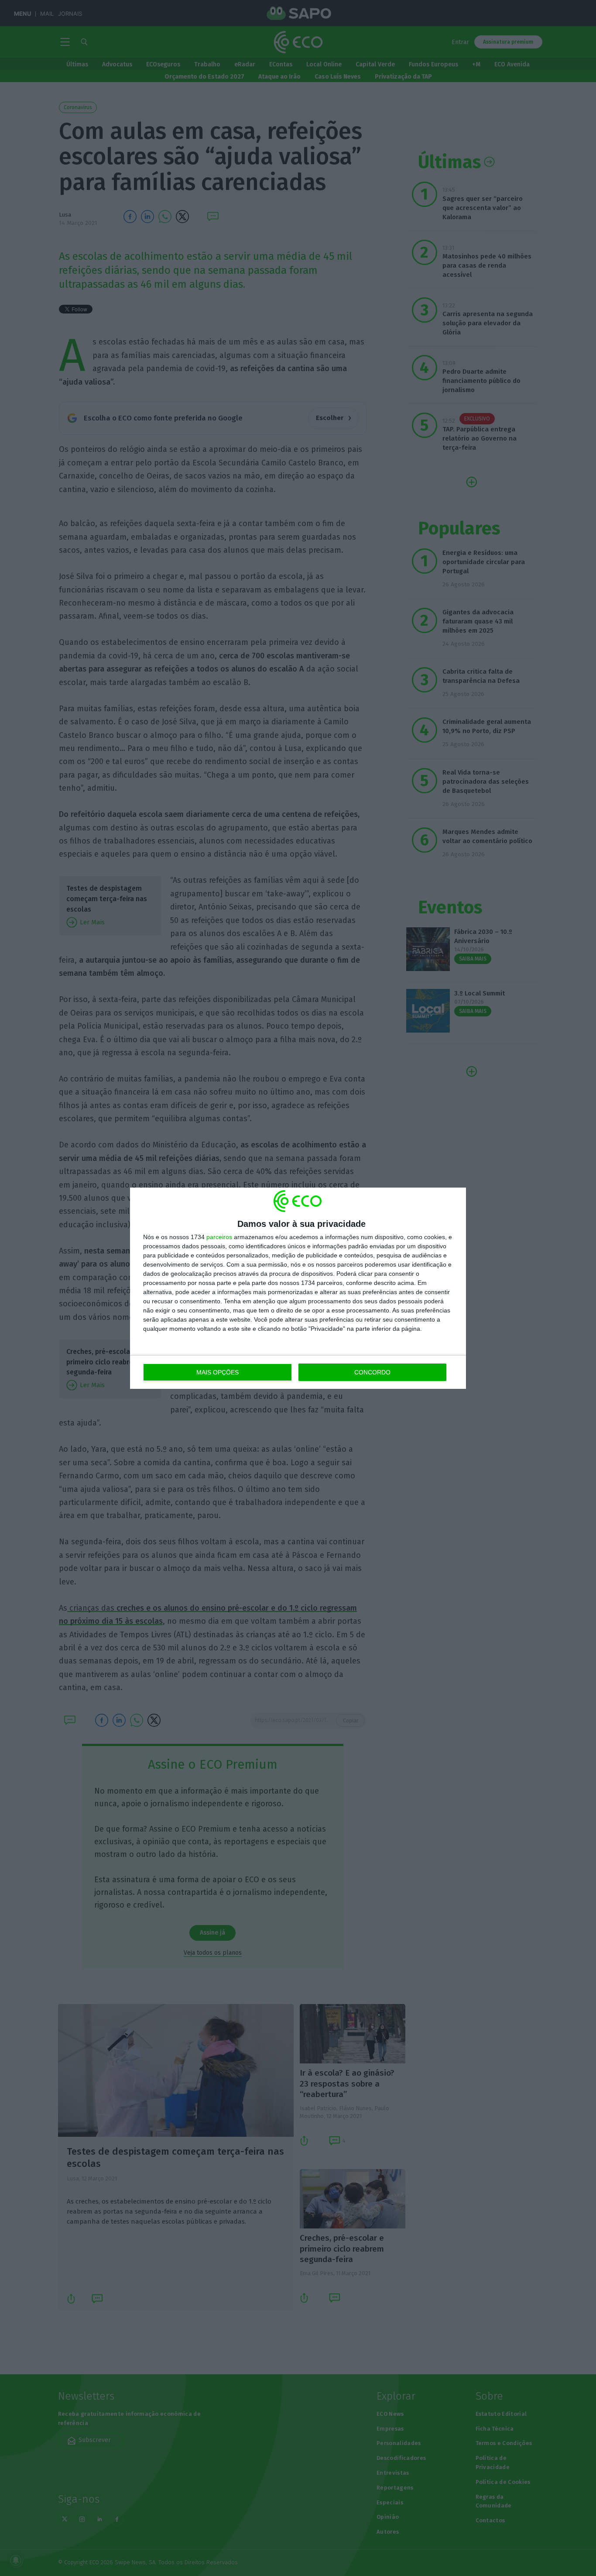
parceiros (219, 1237)
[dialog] (298, 1288)
